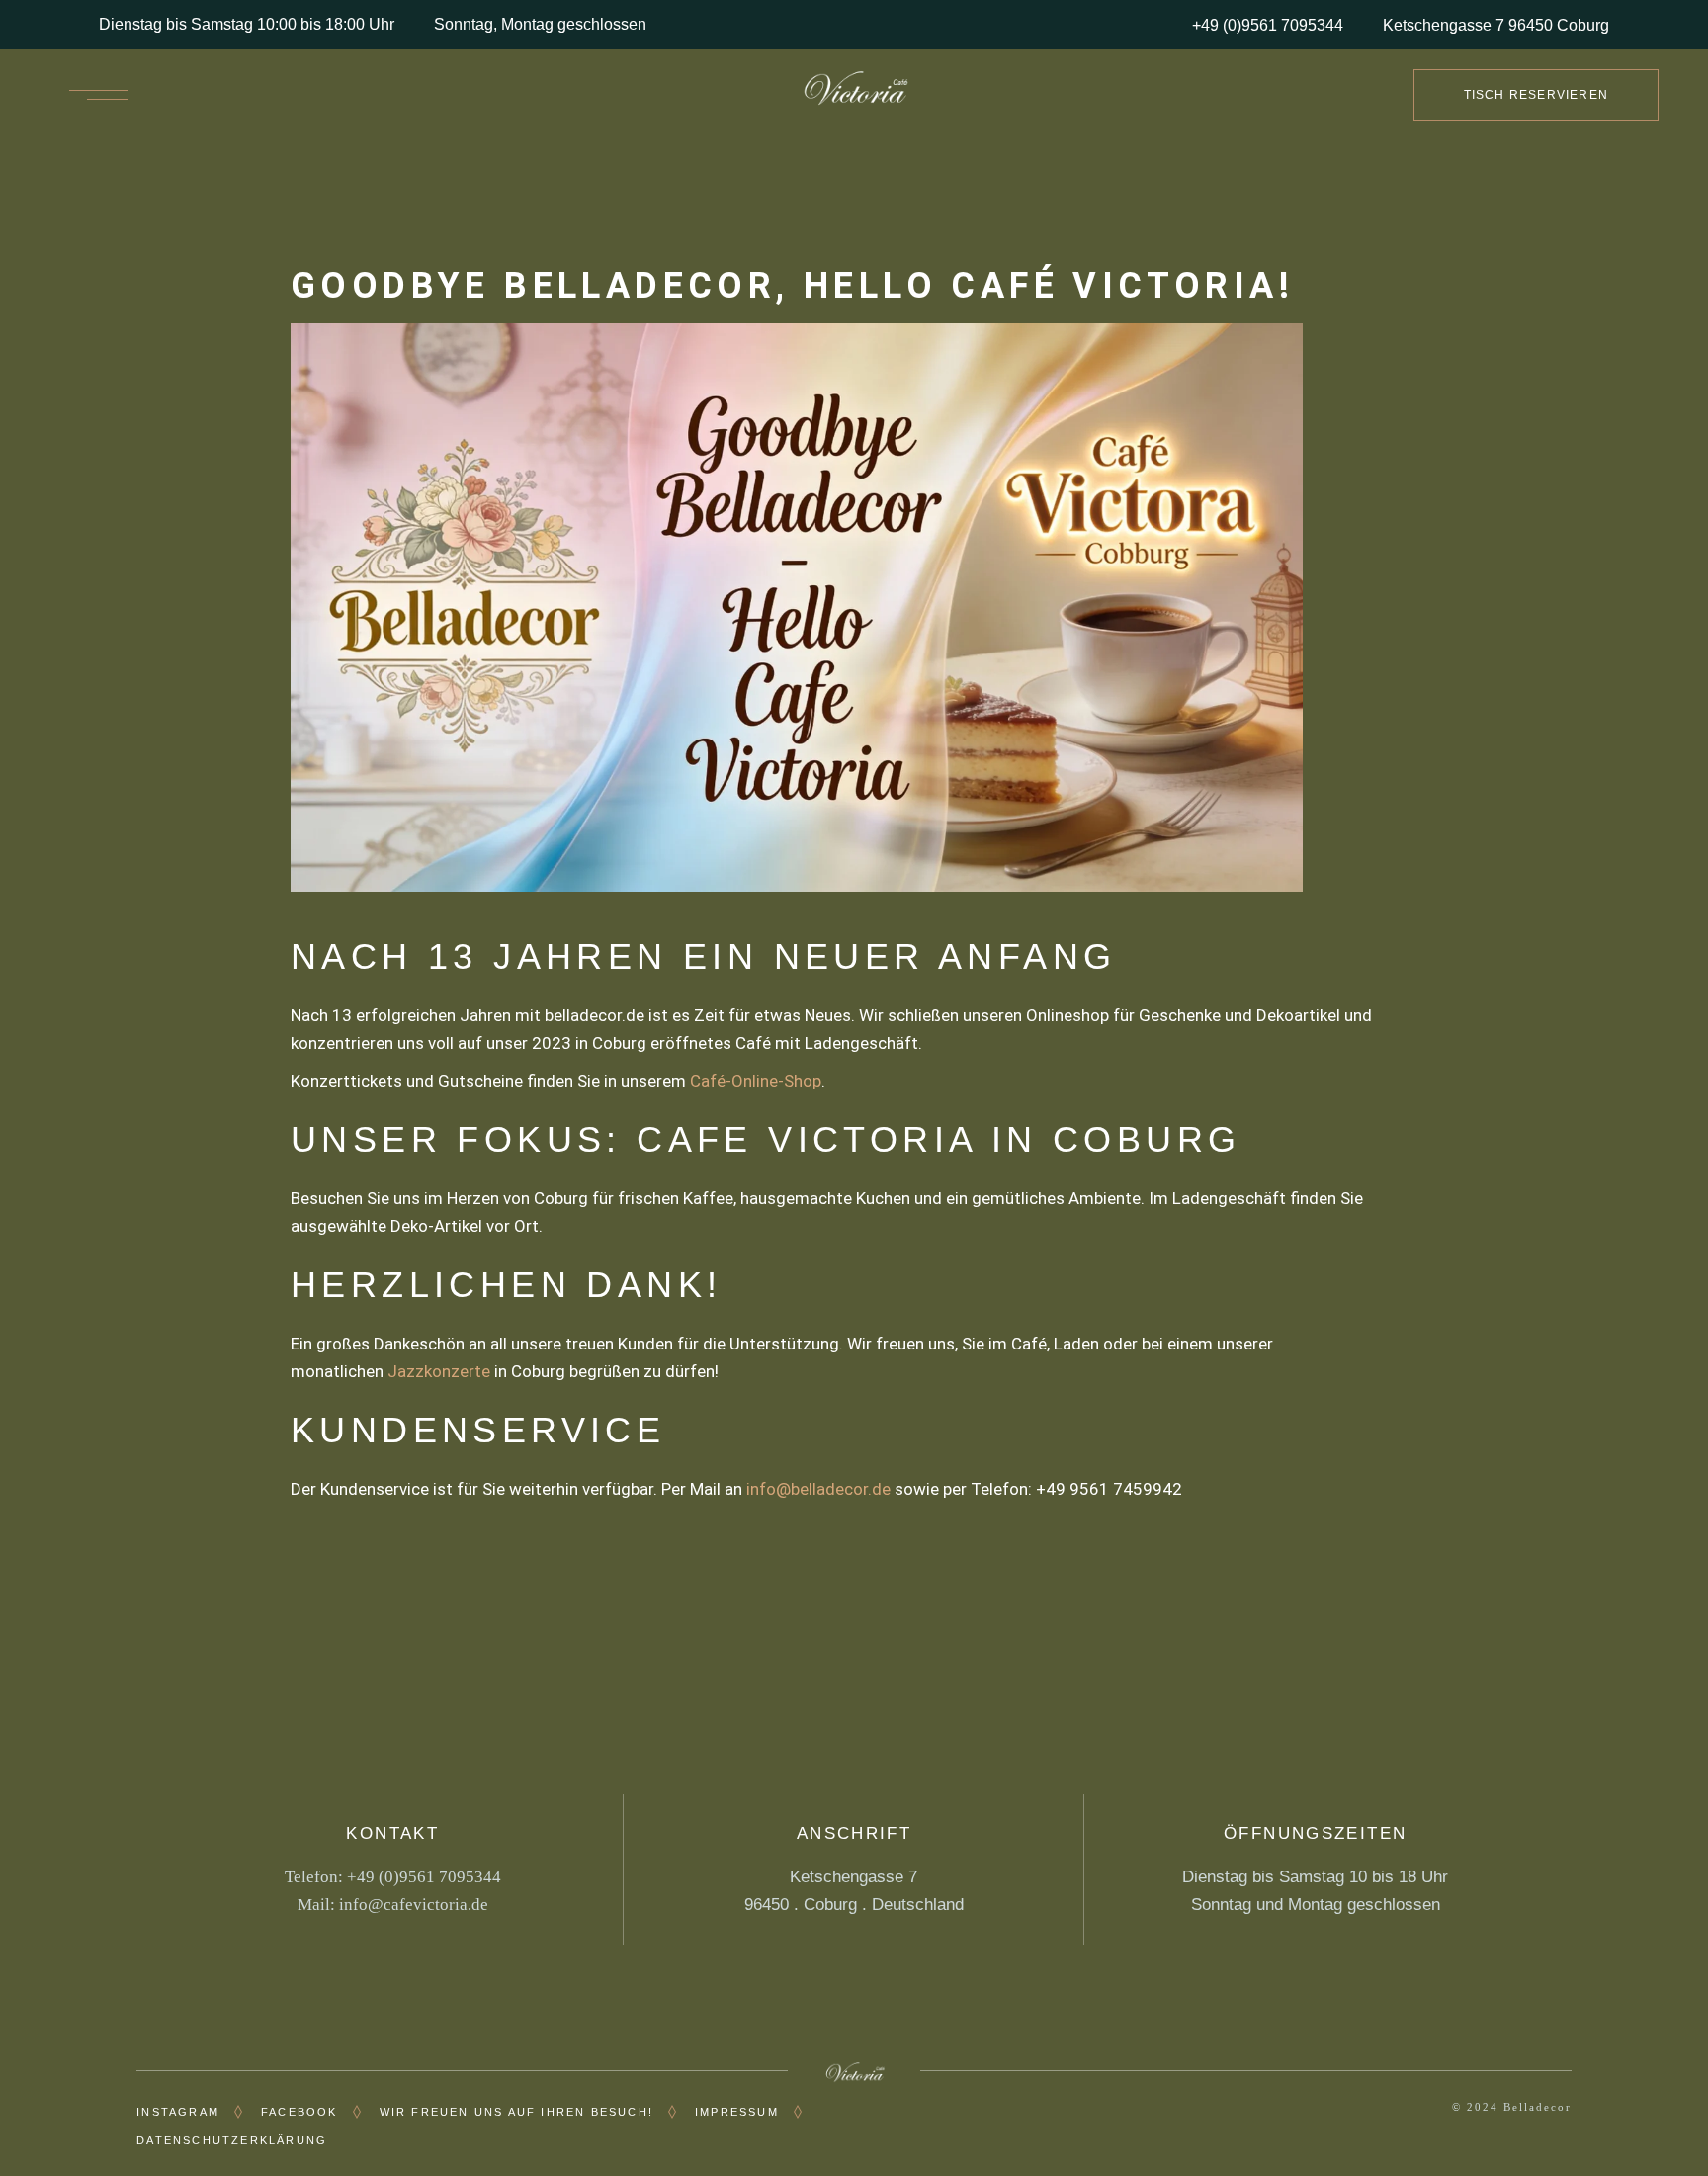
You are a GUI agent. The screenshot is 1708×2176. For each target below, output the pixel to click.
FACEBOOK (299, 2112)
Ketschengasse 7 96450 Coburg (1496, 25)
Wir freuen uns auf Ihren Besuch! (516, 2112)
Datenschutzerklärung (232, 2140)
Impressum (737, 2112)
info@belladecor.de (818, 1489)
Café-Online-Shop (756, 1081)
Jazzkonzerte (439, 1371)
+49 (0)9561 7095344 (1268, 25)
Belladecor (1537, 2107)
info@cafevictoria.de (414, 1905)
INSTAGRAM (178, 2112)
